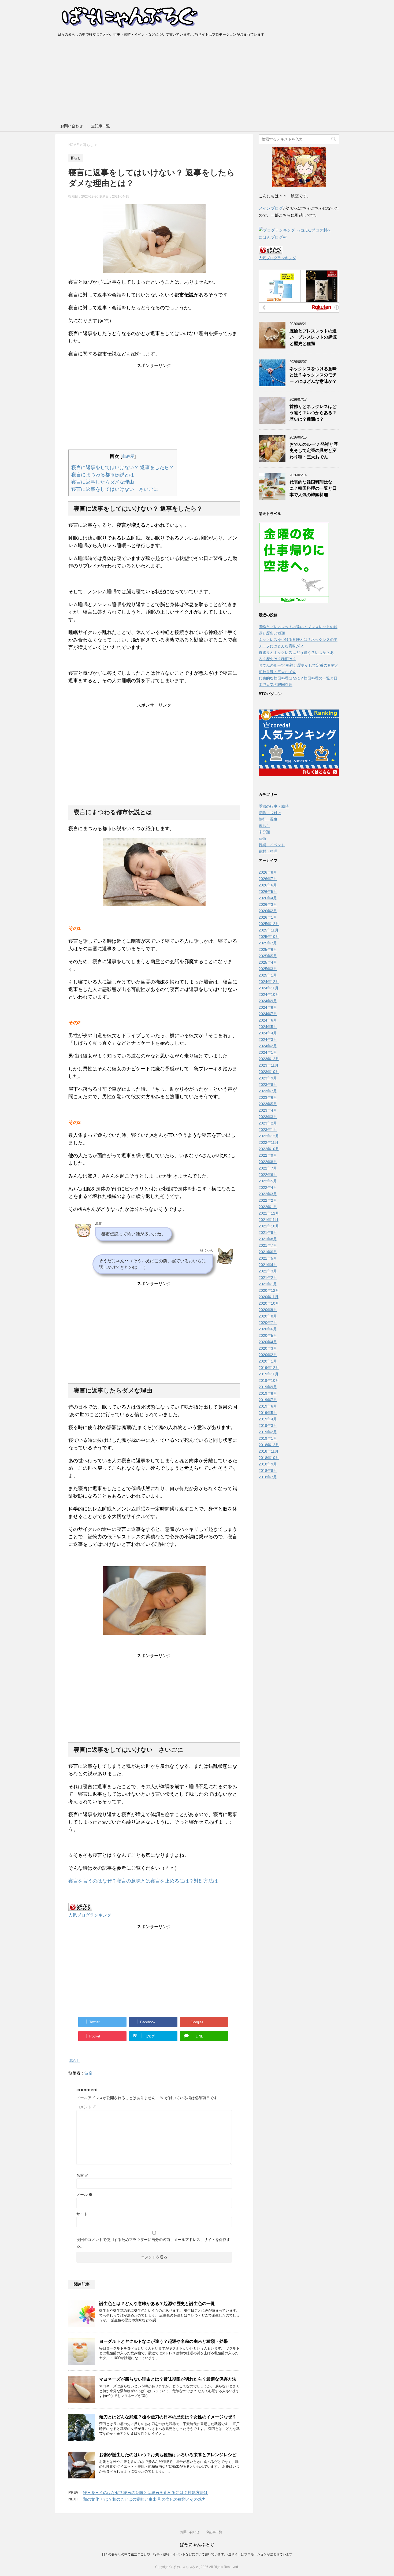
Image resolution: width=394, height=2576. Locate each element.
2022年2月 (268, 1200)
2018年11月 (269, 1451)
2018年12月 (269, 1445)
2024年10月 (269, 994)
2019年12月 (269, 1368)
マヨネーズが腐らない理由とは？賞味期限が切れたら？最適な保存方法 (168, 2379)
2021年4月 (268, 1265)
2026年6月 (268, 885)
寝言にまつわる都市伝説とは (103, 475)
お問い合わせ (72, 126)
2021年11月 (269, 1220)
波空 (88, 2073)
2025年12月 (269, 924)
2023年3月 (268, 1117)
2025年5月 (268, 956)
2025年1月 (268, 975)
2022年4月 (268, 1187)
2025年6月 (268, 949)
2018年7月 (268, 1477)
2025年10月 (269, 937)
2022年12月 (269, 1136)
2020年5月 (268, 1335)
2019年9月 (268, 1387)
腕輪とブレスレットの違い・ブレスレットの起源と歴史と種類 (313, 337)
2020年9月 (268, 1310)
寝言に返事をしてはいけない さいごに (115, 489)
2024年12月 (269, 982)
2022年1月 (268, 1207)
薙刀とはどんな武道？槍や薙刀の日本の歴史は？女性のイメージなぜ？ (168, 2417)
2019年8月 (268, 1393)
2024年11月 (269, 988)
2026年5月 (268, 892)
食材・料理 (268, 851)
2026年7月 (268, 879)
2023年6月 (268, 1097)
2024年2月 (268, 1046)
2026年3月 (268, 904)
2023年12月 (269, 1059)
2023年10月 (269, 1072)
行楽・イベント (272, 845)
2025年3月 (268, 969)
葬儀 (262, 838)
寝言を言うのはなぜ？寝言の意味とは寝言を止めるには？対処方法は (143, 1881)
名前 (83, 2175)
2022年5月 (268, 1181)
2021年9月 (268, 1233)
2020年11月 (269, 1297)
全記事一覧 (101, 126)
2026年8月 (268, 872)
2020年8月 (268, 1316)
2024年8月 (268, 1007)
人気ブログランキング (90, 1915)
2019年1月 (268, 1438)
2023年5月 (268, 1104)
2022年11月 (269, 1142)
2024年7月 (268, 1014)
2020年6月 (268, 1329)
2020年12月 (269, 1290)
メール (84, 2195)
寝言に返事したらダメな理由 (103, 482)
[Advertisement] (197, 81)
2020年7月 (268, 1323)
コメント (86, 2107)
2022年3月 (268, 1194)
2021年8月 (268, 1239)
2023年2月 (268, 1123)
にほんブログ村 (273, 237)
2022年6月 (268, 1175)
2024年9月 (268, 1001)
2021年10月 (269, 1226)
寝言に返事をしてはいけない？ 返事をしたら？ (123, 467)
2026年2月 (268, 911)
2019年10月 (269, 1380)
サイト (82, 2214)
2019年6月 (268, 1406)
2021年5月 (268, 1258)
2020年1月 (268, 1361)
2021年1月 (268, 1284)
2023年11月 (269, 1065)
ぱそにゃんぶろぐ (197, 2545)
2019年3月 (268, 1426)
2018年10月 (269, 1458)
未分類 (264, 832)
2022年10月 (269, 1149)
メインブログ (271, 208)
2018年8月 (268, 1471)
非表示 (128, 456)
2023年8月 (268, 1085)
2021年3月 (268, 1271)
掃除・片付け (270, 813)
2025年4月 (268, 962)
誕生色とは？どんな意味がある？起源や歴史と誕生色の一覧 (157, 2304)
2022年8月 (268, 1162)
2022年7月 (268, 1168)
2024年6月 (268, 1020)
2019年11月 (269, 1374)
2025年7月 (268, 943)
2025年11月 (269, 930)
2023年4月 (268, 1110)
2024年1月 (268, 1052)
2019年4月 (268, 1419)
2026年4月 (268, 898)
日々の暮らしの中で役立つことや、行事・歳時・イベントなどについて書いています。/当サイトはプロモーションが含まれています (197, 2554)
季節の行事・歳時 (274, 806)
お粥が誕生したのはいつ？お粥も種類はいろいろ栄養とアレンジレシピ (168, 2455)
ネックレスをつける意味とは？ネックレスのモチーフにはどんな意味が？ (313, 375)
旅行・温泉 (268, 819)
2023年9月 (268, 1078)
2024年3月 (268, 1040)
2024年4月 (268, 1033)
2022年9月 (268, 1155)
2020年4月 (268, 1342)
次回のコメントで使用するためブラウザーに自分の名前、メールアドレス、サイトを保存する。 (153, 2243)
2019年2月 (268, 1432)
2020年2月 (268, 1355)
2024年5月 (268, 1027)
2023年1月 (268, 1130)
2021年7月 (268, 1245)
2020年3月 (268, 1348)
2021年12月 (269, 1213)
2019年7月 (268, 1400)
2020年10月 (269, 1303)
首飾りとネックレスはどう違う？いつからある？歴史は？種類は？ (313, 413)
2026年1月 (268, 917)
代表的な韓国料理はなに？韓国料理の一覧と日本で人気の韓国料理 (313, 488)
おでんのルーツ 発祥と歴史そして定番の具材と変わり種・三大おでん (314, 451)
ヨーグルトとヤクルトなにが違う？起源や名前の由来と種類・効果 (163, 2341)
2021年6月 (268, 1252)
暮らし (75, 2061)
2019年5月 (268, 1413)
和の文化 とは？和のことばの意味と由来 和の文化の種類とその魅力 (144, 2499)
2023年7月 (268, 1091)
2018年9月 (268, 1464)
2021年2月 (268, 1278)
